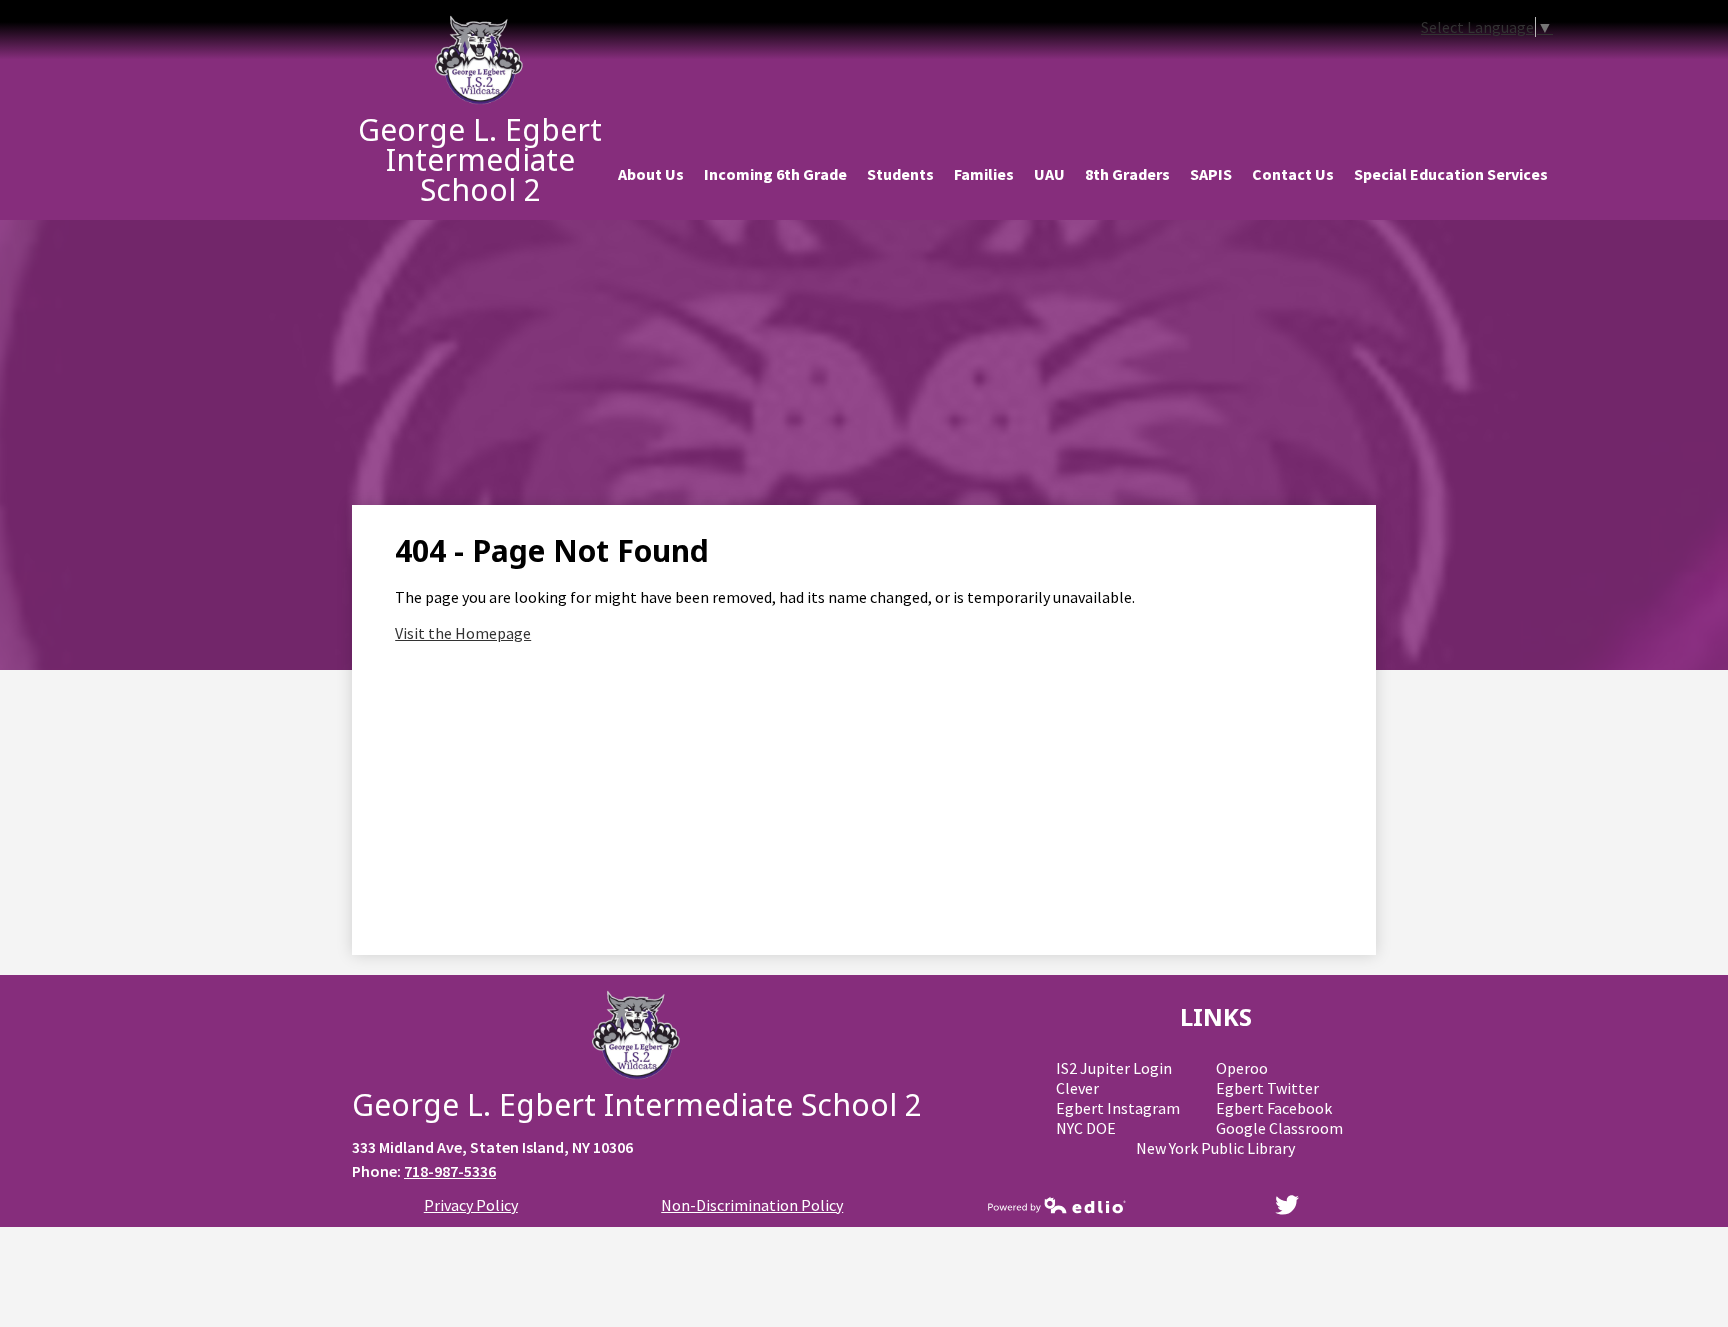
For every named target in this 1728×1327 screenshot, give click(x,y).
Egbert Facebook (1274, 1108)
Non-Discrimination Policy (752, 1205)
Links (1216, 1016)
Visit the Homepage (463, 633)
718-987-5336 (450, 1171)
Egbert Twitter (1267, 1088)
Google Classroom (1279, 1128)
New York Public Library (1215, 1148)
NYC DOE (1086, 1128)
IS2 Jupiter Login (1114, 1068)
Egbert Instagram (1118, 1108)
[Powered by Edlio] (1057, 1205)
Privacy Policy (471, 1205)
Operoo (1242, 1068)
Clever (1077, 1088)
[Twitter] (1287, 1205)
